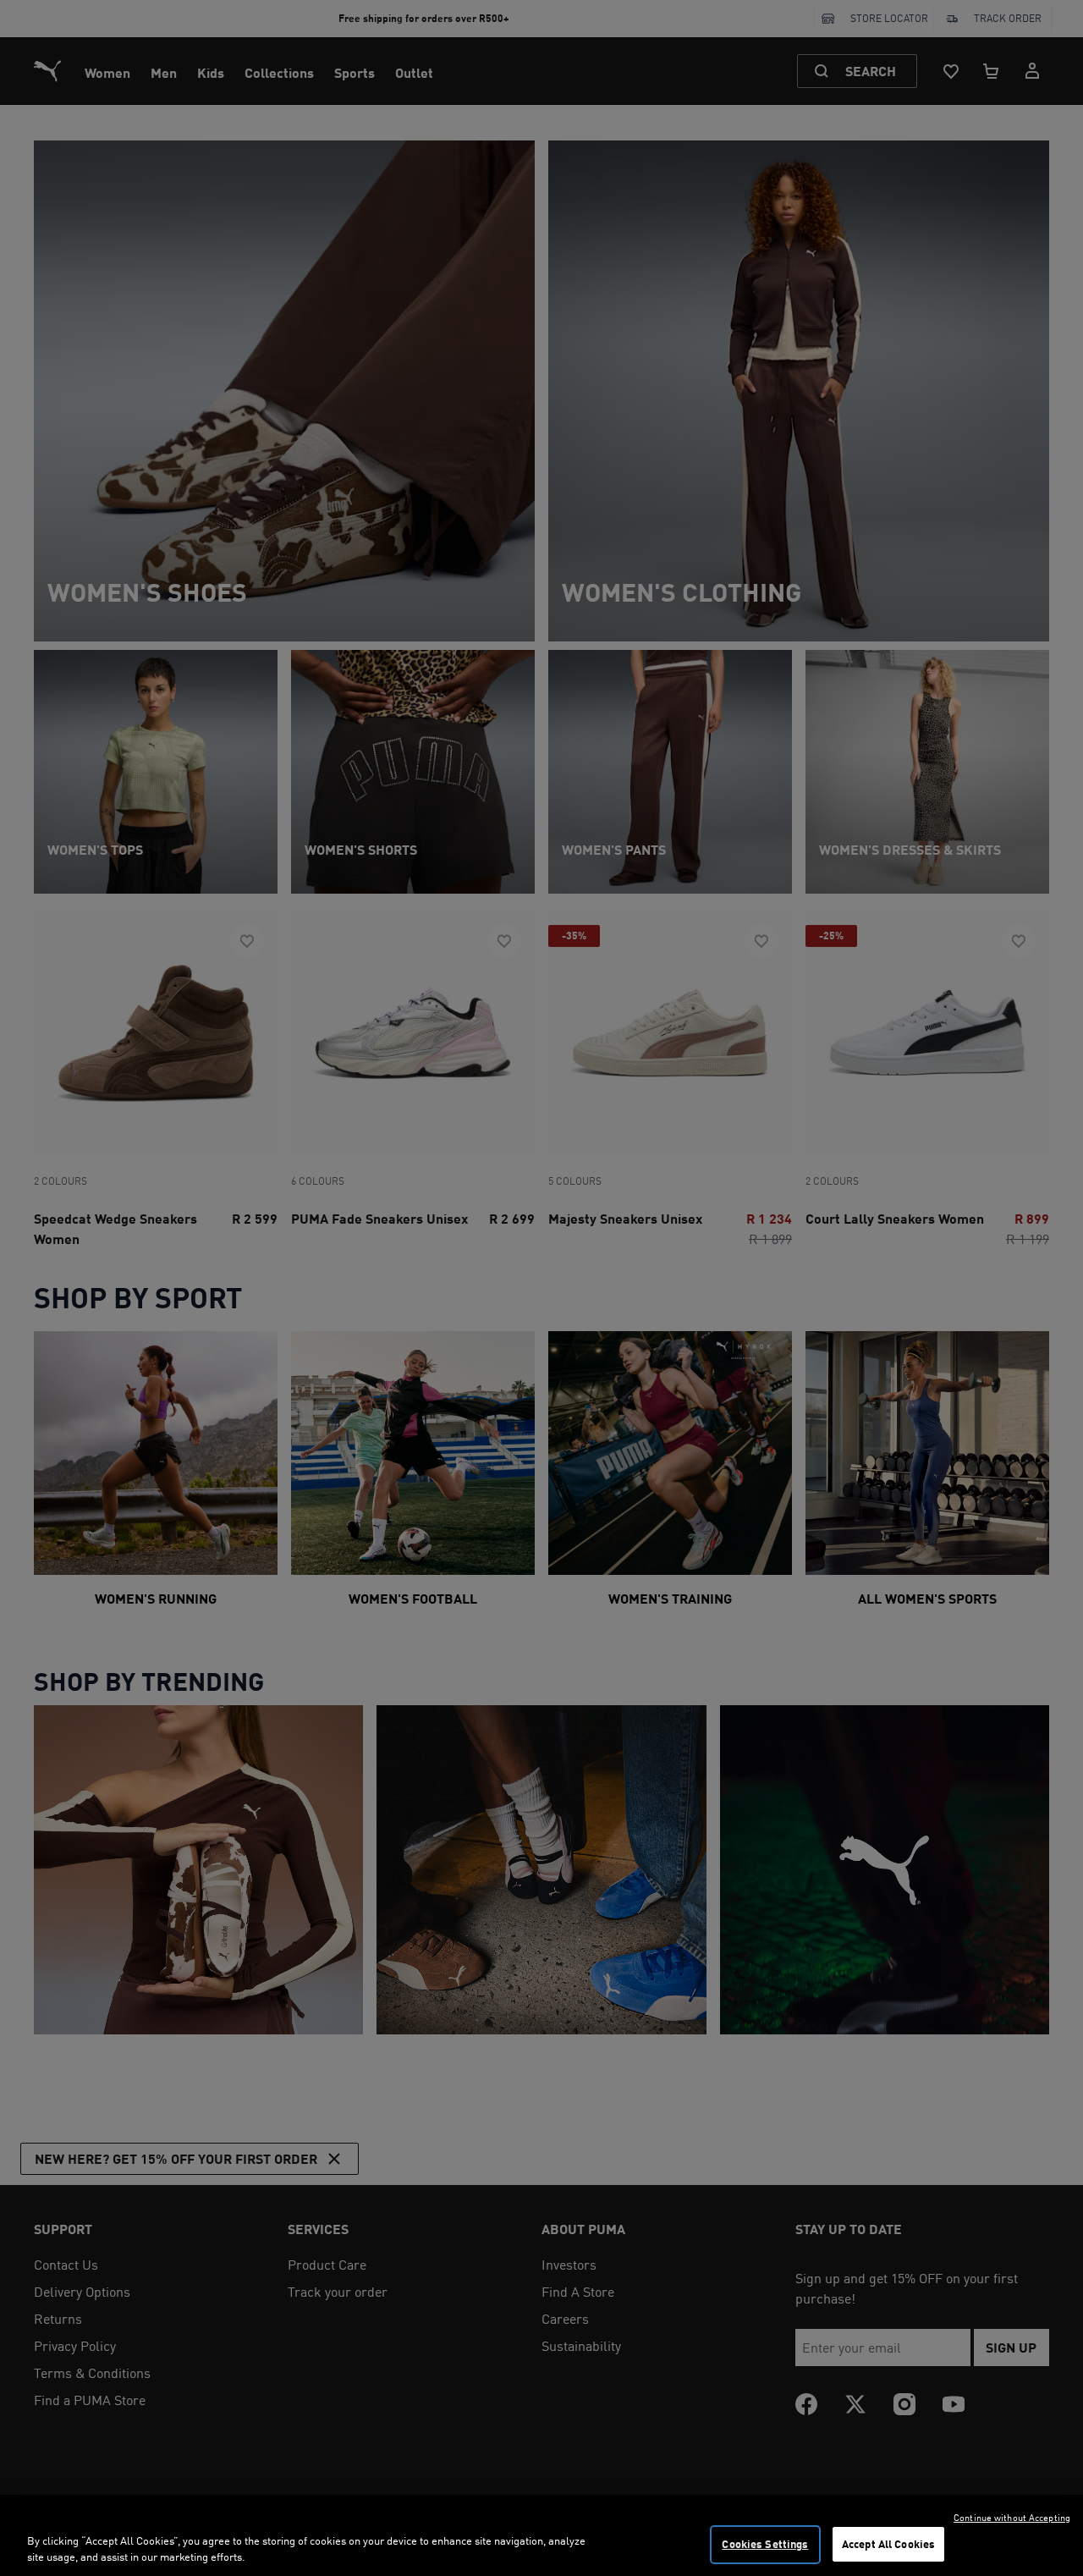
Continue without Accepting (1012, 2518)
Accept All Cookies (888, 2544)
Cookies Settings (765, 2544)
